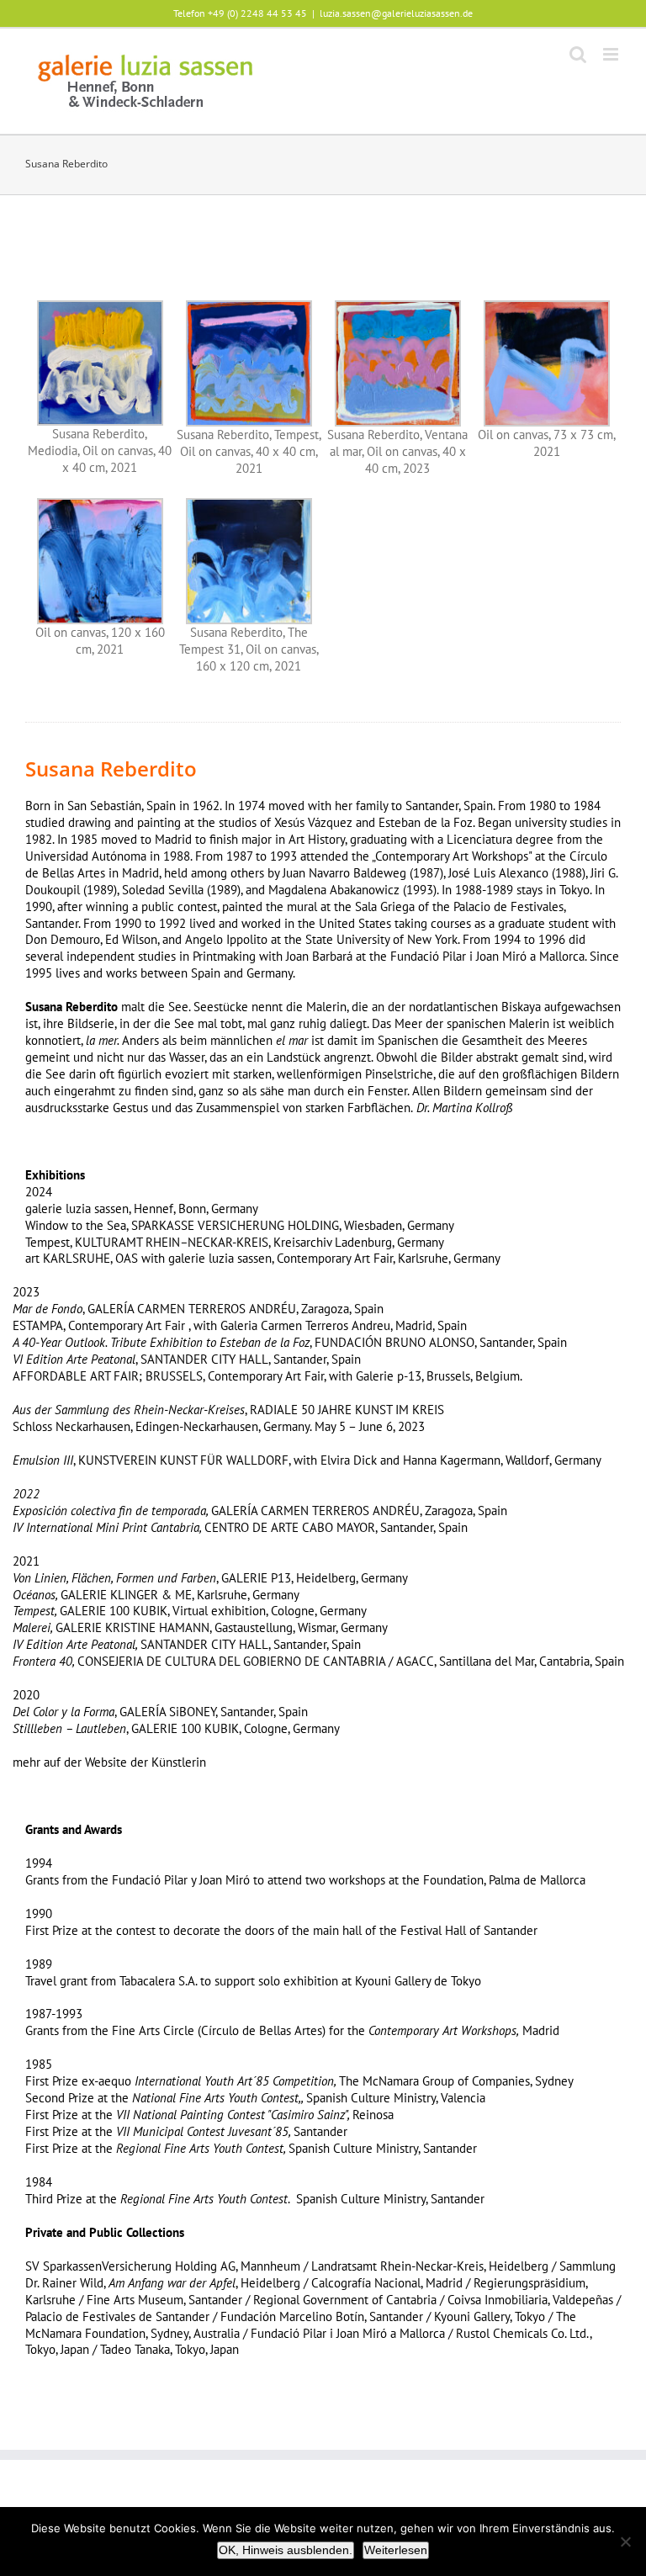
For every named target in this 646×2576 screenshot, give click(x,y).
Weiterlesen (396, 2550)
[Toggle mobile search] (578, 54)
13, (287, 1578)
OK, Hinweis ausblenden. (286, 2550)
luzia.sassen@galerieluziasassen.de (396, 13)
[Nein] (625, 2542)
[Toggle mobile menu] (612, 54)
